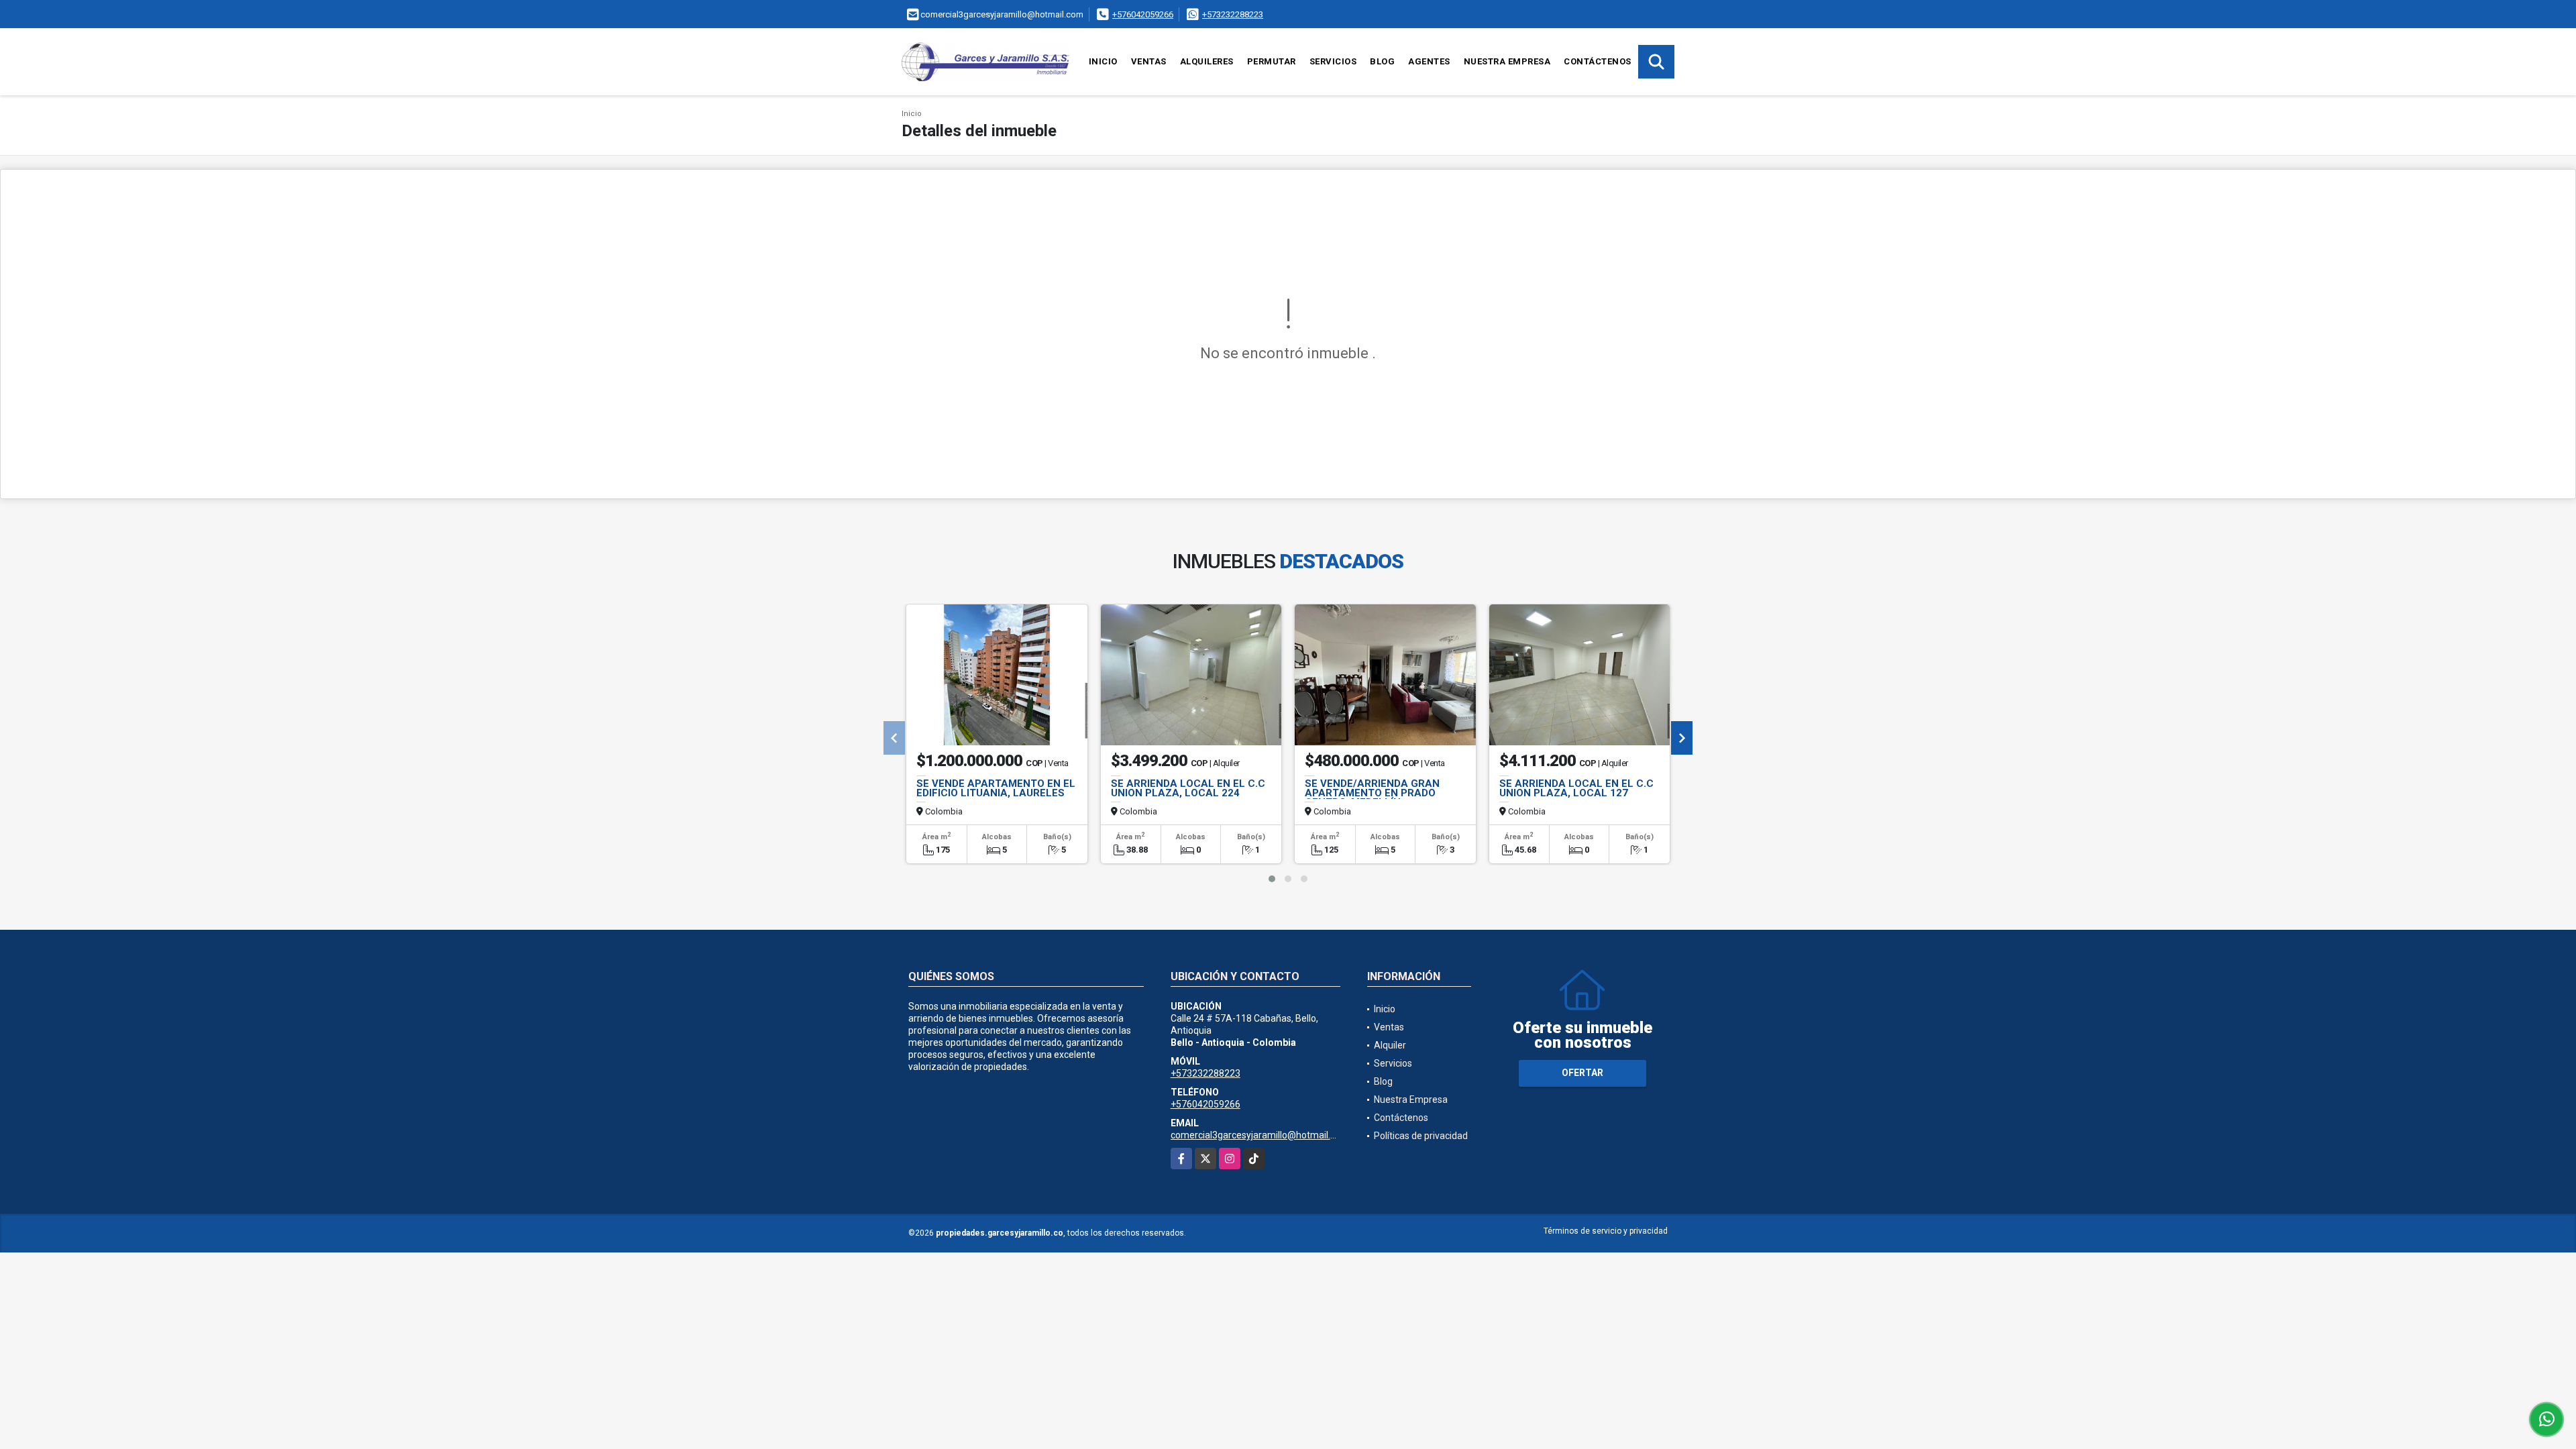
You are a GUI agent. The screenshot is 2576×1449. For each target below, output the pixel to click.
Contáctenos (1598, 61)
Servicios (1333, 61)
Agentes (1429, 61)
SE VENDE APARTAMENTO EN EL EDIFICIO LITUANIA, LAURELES (996, 788)
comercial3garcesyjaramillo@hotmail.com (1260, 1135)
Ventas (1149, 61)
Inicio (1103, 61)
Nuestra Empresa (1507, 61)
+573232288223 (1233, 14)
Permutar (1272, 61)
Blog (1382, 61)
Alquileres (1207, 61)
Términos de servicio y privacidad (1606, 1231)
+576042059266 (1143, 14)
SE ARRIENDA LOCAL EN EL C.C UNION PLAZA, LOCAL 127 (1576, 788)
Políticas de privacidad (1421, 1136)
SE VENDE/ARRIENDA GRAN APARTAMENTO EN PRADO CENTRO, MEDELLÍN (1372, 793)
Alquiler (1390, 1045)
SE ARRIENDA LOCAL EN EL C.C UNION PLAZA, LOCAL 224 (1188, 788)
